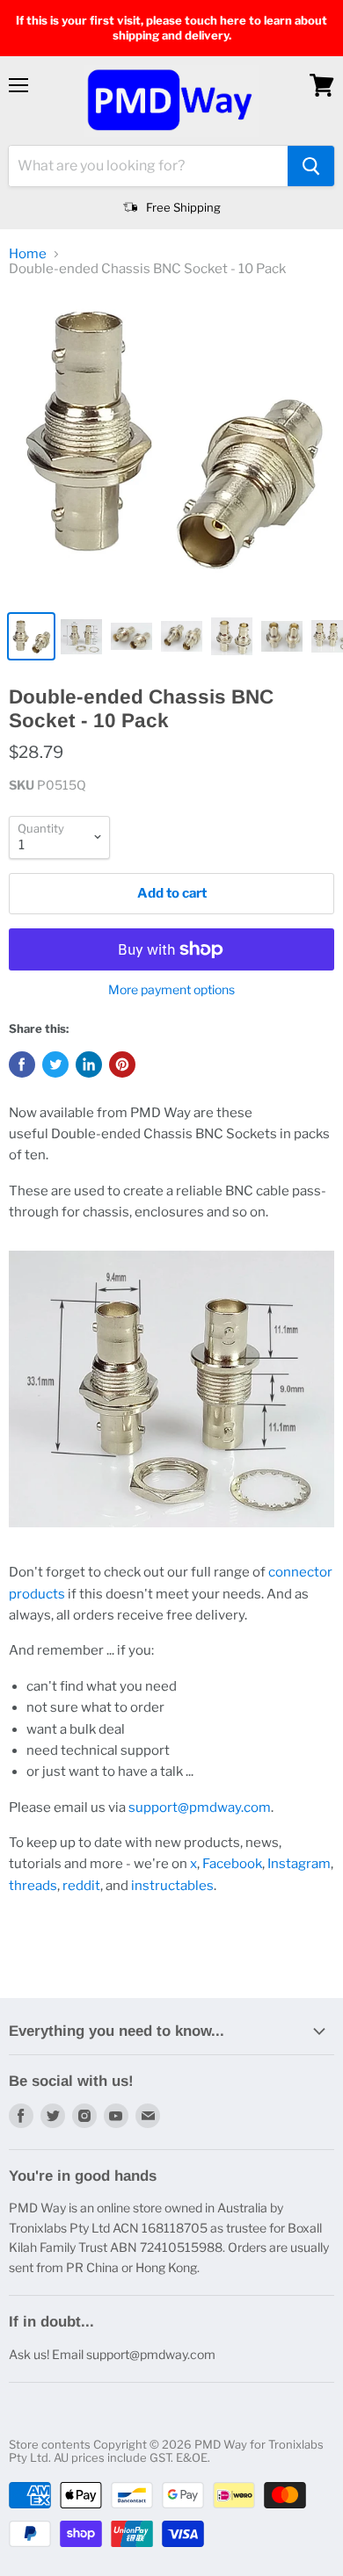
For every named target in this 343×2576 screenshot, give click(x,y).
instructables (172, 1886)
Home (28, 254)
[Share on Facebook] (22, 1064)
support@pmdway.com (200, 1808)
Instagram (299, 1864)
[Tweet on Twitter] (55, 1064)
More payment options (171, 990)
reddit (81, 1886)
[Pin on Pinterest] (122, 1064)
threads (33, 1886)
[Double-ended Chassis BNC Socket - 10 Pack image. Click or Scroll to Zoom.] (171, 447)
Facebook (232, 1864)
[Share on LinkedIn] (89, 1064)
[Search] (311, 166)
